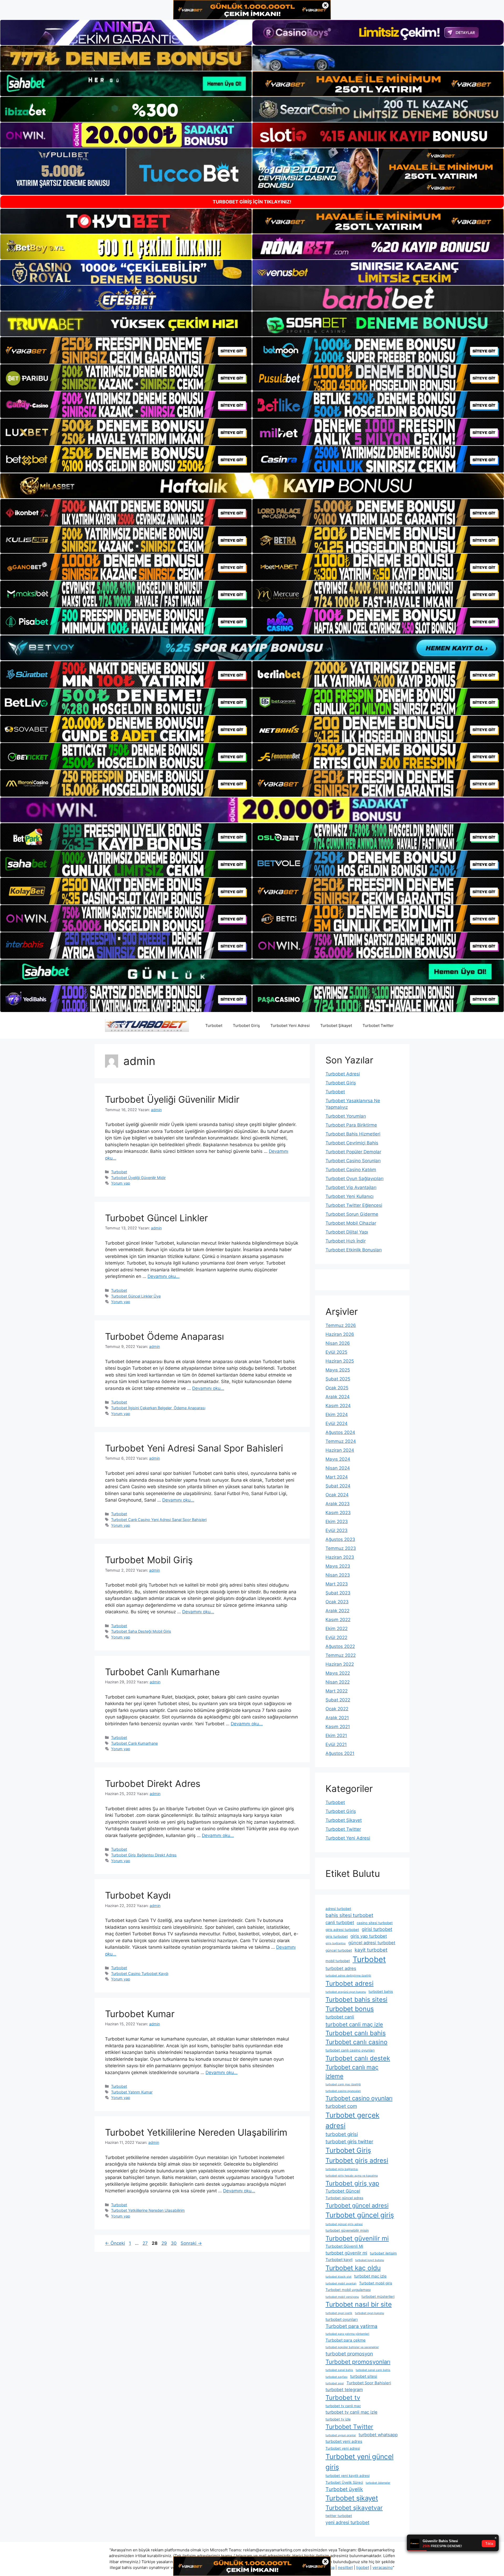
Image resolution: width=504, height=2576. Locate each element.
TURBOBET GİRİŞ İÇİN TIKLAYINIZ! (252, 202)
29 (165, 2243)
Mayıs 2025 (338, 1370)
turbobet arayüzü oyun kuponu (346, 1992)
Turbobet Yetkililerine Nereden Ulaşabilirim (196, 2132)
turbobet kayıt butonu (370, 2260)
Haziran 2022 (340, 1664)
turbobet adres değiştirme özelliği (348, 1976)
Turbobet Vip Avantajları (351, 1187)
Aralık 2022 (337, 1611)
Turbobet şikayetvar (354, 2508)
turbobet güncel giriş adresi (344, 2224)
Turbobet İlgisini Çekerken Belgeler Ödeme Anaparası (158, 1408)
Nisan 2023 (338, 1575)
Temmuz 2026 (341, 1325)
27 (146, 2243)
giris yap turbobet (369, 1936)
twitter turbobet (339, 2516)
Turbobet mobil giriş (376, 2283)
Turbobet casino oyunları (359, 2098)
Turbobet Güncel (343, 2191)
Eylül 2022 (336, 1637)
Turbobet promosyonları (358, 2362)
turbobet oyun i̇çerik (339, 2313)
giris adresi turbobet (342, 1930)
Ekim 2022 (337, 1629)
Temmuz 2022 (341, 1655)
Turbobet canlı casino (356, 2042)
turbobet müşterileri (378, 2296)
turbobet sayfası (337, 2377)
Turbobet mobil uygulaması (348, 2290)
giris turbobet (337, 1936)
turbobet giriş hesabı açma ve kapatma (352, 2176)
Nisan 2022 (338, 1682)
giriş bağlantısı (336, 1943)
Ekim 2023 (337, 1522)
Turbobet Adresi (343, 1074)
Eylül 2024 (337, 1423)
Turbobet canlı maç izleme (352, 2072)
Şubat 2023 (338, 1593)
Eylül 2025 (336, 1352)
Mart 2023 (337, 1584)
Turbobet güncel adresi (357, 2205)
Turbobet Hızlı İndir (346, 1241)
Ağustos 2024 (340, 1432)
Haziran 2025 (340, 1361)
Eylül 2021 (336, 1744)
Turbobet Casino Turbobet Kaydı (140, 1973)
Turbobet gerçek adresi (352, 2120)
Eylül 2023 (337, 1530)
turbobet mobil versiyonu (342, 2297)
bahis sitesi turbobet (349, 1915)
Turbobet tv (343, 2398)
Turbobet (214, 1025)
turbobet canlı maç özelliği (343, 2084)
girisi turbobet (377, 1929)
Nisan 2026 (338, 1343)
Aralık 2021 (337, 1718)
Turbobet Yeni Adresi (290, 1025)
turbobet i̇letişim (383, 2253)
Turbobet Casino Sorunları (353, 1161)
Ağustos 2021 (340, 1753)
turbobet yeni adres (344, 2441)
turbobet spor (335, 2383)
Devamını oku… (164, 1276)
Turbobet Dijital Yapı (347, 1232)
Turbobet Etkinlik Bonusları (354, 1250)
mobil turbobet (338, 1961)
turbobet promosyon (349, 2354)
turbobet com (341, 2106)
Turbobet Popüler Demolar (353, 1152)
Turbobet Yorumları (346, 1116)
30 (174, 2243)
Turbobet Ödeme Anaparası (164, 1336)
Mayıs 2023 (338, 1566)
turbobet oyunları (342, 2319)
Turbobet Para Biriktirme (351, 1125)
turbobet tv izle (338, 2419)
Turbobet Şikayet (336, 1025)
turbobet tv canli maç (343, 2406)
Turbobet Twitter (378, 1025)
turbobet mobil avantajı (341, 2283)
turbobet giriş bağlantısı (342, 2169)
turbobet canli (340, 2017)
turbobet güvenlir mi (346, 2253)
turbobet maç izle (370, 2276)
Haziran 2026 (340, 1334)
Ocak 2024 (337, 1495)
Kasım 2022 (338, 1620)
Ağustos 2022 (340, 1646)
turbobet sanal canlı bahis (373, 2370)
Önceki (115, 2243)
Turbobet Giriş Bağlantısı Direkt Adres (144, 1855)
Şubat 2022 (338, 1700)
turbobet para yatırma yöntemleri (347, 2334)
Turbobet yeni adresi (343, 2448)
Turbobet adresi (350, 1983)
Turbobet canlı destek (358, 2058)
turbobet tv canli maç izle (351, 2412)
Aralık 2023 (338, 1504)
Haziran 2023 (340, 1557)
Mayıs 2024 (338, 1459)
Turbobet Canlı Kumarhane (162, 1672)
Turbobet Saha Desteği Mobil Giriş (141, 1631)
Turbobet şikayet (352, 2498)
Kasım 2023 (338, 1513)
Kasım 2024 (338, 1406)
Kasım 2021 (338, 1727)
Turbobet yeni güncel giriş (359, 2462)
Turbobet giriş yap (352, 2183)
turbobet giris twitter (349, 2142)
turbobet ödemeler (378, 2483)
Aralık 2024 (338, 1397)
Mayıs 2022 (338, 1673)
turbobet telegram (344, 2390)
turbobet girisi (342, 2134)
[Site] (126, 350)
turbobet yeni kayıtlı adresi (348, 2476)
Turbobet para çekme (346, 2340)
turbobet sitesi (364, 2376)
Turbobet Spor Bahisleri (369, 2383)
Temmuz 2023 (341, 1548)
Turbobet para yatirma (351, 2326)
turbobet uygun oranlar (341, 2435)
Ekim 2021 (336, 1736)
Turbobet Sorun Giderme (352, 1214)
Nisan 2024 (338, 1468)
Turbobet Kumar (140, 2014)
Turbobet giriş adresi (357, 2160)
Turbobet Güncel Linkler (156, 1218)
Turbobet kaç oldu (353, 2268)
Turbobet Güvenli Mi (344, 2246)
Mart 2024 (337, 1477)
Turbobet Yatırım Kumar (132, 2092)
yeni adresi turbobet (347, 2522)
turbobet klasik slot (338, 2277)
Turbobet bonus (350, 2009)
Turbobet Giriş (246, 1025)
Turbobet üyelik (344, 2489)
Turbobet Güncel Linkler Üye (136, 1296)
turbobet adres (341, 1968)
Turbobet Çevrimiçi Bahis (352, 1143)
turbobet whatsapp (378, 2435)
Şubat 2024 (338, 1486)
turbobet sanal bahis (339, 2370)
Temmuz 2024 (341, 1441)
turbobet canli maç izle (354, 2024)
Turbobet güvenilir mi (357, 2238)
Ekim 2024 (337, 1415)
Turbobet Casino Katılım (351, 1170)
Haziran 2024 (340, 1450)
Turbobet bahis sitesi (356, 1999)
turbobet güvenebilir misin (347, 2230)
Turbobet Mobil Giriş (149, 1560)
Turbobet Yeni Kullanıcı (350, 1196)
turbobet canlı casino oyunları (350, 2050)
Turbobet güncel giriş (360, 2215)
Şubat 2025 (338, 1379)
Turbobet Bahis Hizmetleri (353, 1134)
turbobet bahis (381, 1991)
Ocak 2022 (337, 1709)
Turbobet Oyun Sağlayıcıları (355, 1179)
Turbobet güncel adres (344, 2198)
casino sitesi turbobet (375, 1923)
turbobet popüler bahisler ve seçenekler (352, 2347)
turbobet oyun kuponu (369, 2313)
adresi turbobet (338, 1909)
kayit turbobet (371, 1950)
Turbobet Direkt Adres (153, 1784)
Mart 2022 (337, 1691)
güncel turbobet (339, 1950)
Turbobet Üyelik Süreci (344, 2482)
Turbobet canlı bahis (356, 2033)
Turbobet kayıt (339, 2260)
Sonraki (191, 2243)
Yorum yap (121, 1183)
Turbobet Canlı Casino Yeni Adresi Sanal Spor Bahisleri (159, 1520)
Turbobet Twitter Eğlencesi (354, 1205)
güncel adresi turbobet (372, 1943)
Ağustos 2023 (340, 1539)
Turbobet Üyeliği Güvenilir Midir (172, 1099)
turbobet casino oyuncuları (343, 2091)
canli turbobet (340, 1922)
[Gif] (252, 486)
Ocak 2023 (337, 1602)
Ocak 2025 (337, 1388)
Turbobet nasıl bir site (359, 2304)
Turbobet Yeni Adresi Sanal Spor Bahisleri (194, 1448)
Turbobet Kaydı (138, 1895)
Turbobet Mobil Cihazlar (351, 1223)
